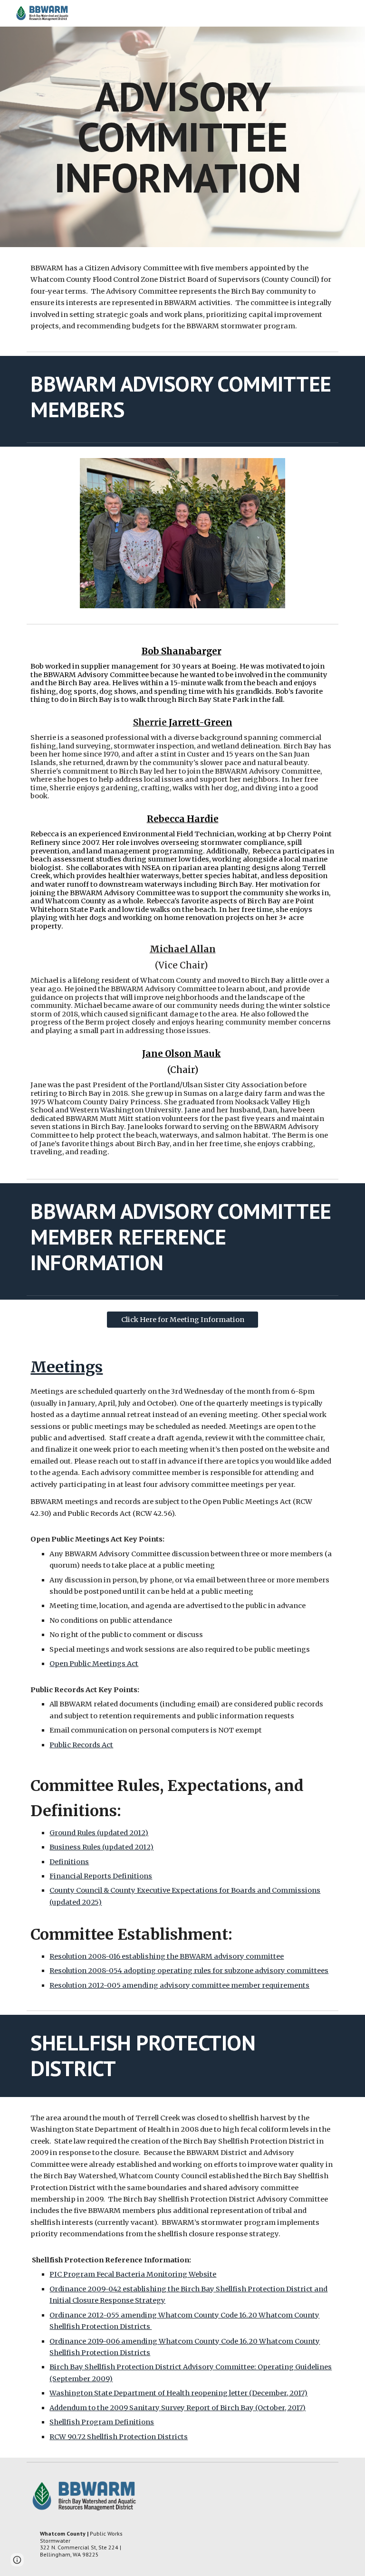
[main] (182, 137)
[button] (17, 2560)
